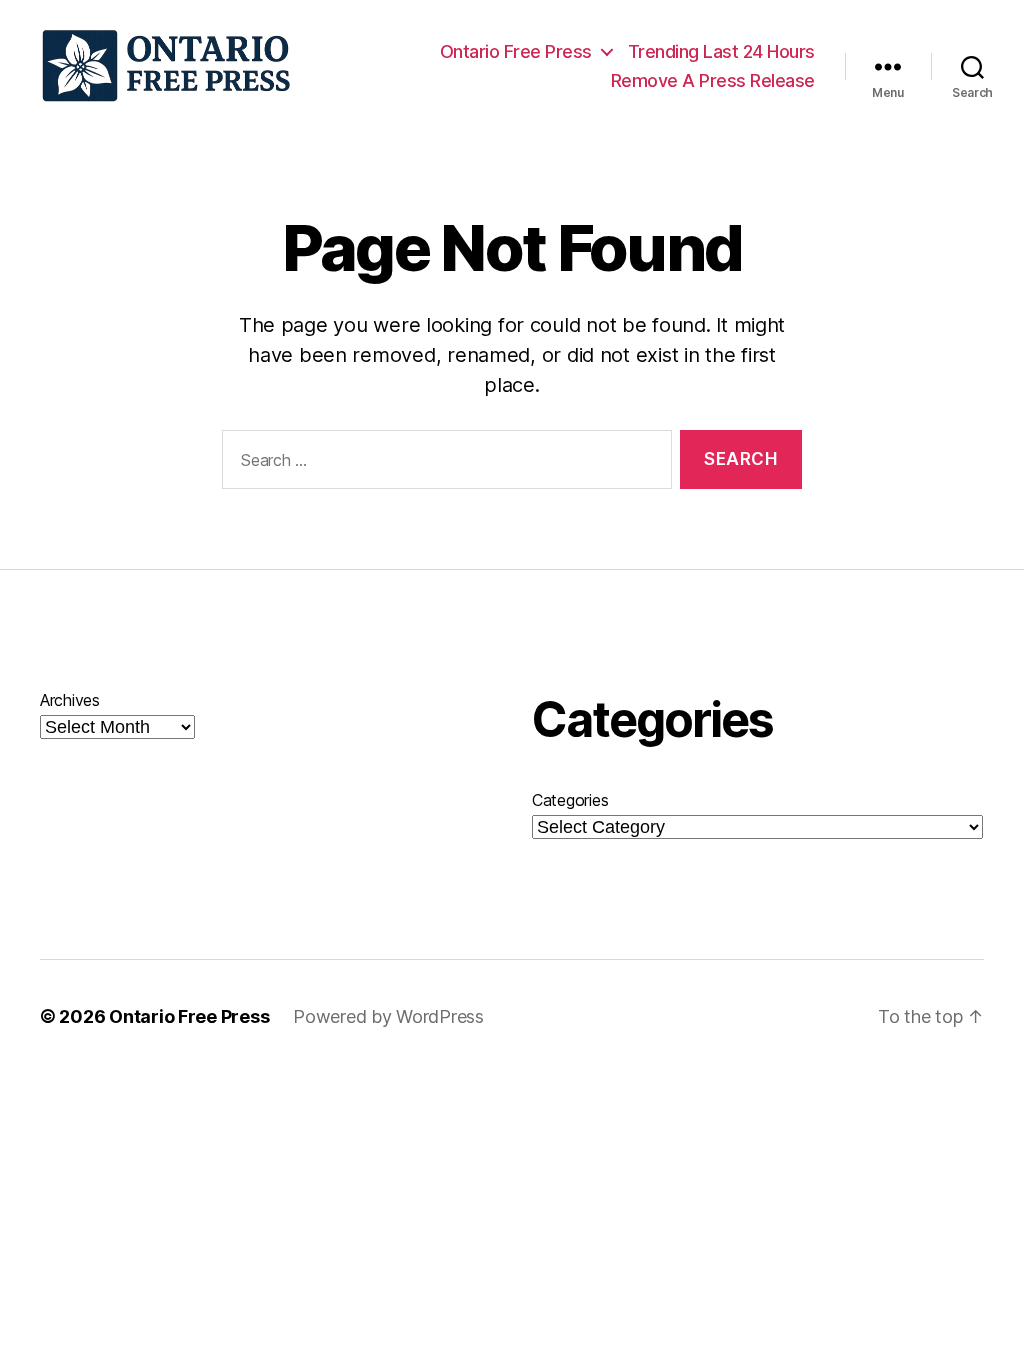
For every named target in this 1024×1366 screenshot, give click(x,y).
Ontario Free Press (516, 51)
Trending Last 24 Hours (721, 51)
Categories (570, 800)
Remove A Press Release (713, 80)
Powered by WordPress (388, 1016)
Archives (70, 700)
